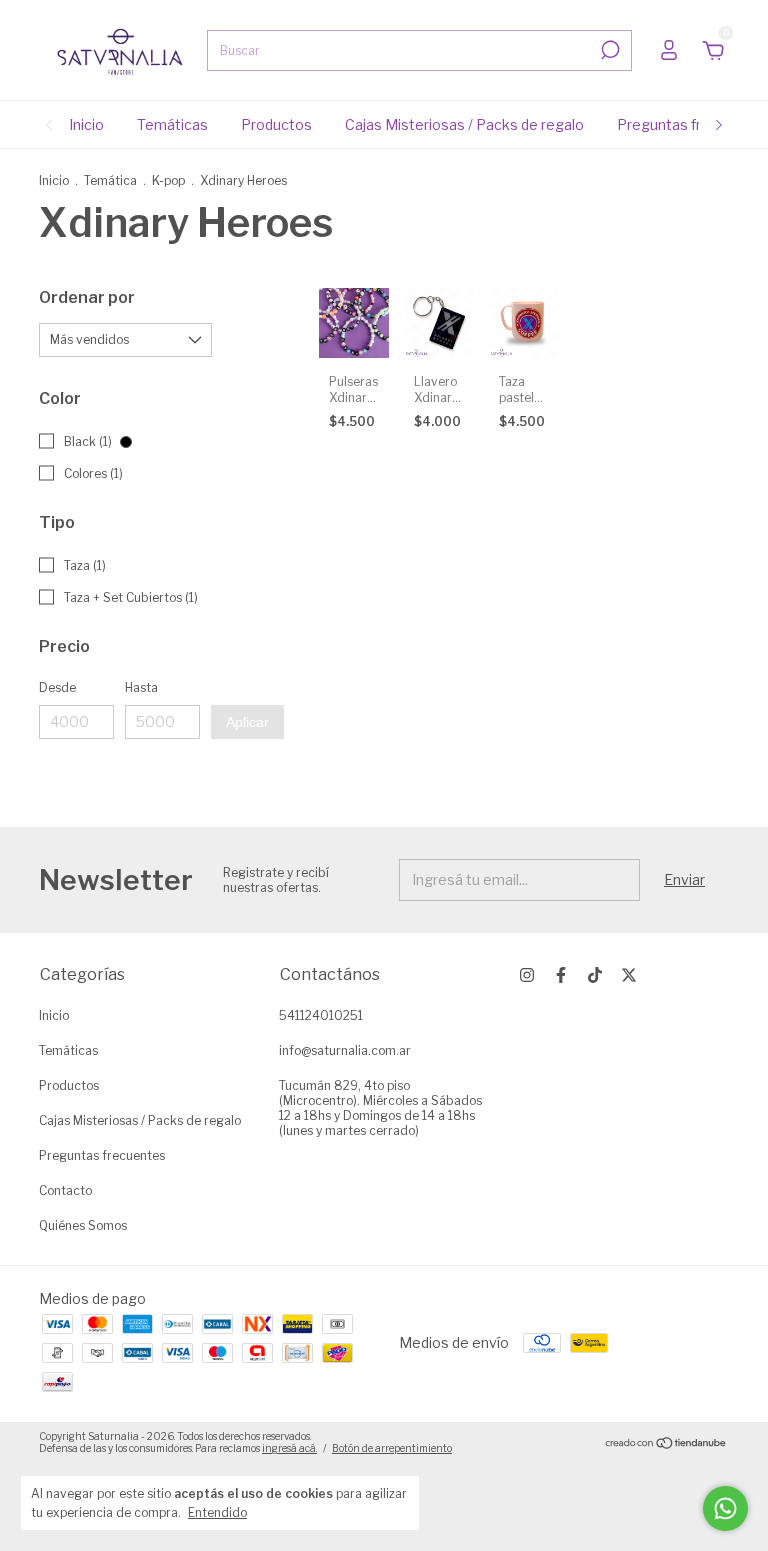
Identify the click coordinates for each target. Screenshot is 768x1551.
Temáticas (172, 124)
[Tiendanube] (666, 1444)
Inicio (86, 124)
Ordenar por (87, 297)
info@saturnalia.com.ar (345, 1050)
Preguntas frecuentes (691, 124)
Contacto (65, 1190)
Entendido (217, 1512)
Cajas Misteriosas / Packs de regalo (464, 124)
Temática (110, 180)
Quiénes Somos (83, 1225)
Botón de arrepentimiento (392, 1448)
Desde (57, 687)
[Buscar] (608, 50)
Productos (276, 124)
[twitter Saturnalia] (629, 975)
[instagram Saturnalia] (527, 975)
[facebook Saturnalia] (561, 975)
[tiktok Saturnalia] (595, 975)
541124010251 (321, 1015)
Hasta (141, 687)
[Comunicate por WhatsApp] (725, 1508)
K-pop (168, 180)
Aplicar (247, 722)
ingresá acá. (289, 1448)
